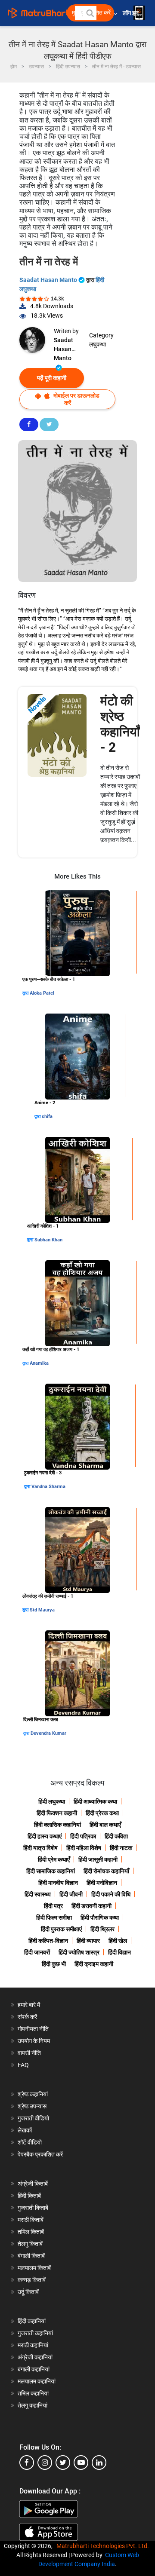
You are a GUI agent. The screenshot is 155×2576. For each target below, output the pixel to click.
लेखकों (25, 2130)
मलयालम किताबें (34, 2268)
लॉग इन (131, 13)
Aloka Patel (42, 993)
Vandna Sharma (48, 1487)
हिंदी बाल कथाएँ (105, 1825)
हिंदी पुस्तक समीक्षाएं (61, 1929)
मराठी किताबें (31, 2220)
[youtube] (81, 2463)
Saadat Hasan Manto (49, 280)
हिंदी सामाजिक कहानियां (51, 1871)
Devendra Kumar (48, 1733)
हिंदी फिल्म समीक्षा (54, 1917)
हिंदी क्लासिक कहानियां (57, 1825)
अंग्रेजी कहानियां (35, 2357)
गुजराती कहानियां (35, 2333)
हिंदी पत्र (53, 1906)
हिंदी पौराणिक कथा (100, 1917)
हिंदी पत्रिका (83, 1836)
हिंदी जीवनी (71, 1894)
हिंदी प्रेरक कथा (102, 1813)
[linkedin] (99, 2463)
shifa (47, 1116)
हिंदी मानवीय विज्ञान (58, 1883)
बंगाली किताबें (31, 2256)
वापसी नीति (29, 2053)
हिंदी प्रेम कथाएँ (54, 1859)
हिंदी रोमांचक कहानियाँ (106, 1871)
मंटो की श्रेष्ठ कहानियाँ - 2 (120, 724)
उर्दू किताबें (28, 2292)
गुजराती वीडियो (33, 2118)
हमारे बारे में (29, 2005)
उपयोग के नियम (34, 2041)
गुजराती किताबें (33, 2208)
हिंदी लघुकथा (52, 1801)
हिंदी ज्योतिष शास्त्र (79, 1952)
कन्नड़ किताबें (32, 2280)
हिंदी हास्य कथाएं (45, 1836)
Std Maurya (42, 1610)
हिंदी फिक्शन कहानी (57, 1813)
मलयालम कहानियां (37, 2381)
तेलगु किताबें (30, 2244)
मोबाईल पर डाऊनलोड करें (76, 399)
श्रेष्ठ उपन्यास (32, 2106)
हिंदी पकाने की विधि (111, 1894)
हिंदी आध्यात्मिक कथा (95, 1801)
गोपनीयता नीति (33, 2029)
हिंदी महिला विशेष (84, 1848)
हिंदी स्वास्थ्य (38, 1894)
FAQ (23, 2065)
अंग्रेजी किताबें (33, 2184)
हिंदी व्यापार (88, 1941)
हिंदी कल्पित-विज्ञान (48, 1941)
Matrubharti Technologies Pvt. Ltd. (104, 2546)
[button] (90, 13)
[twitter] (63, 2463)
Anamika (39, 1363)
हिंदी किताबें (29, 2196)
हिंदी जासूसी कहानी (98, 1859)
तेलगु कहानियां (33, 2405)
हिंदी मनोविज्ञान (102, 1883)
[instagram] (45, 2463)
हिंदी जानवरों (37, 1952)
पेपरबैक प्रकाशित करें (40, 2154)
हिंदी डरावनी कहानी (91, 1906)
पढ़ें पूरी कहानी (52, 378)
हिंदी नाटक (121, 1848)
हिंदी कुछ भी (54, 1964)
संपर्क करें (27, 2017)
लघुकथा (98, 344)
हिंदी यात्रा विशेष (40, 1848)
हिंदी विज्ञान (119, 1952)
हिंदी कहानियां (32, 2321)
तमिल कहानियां (33, 2393)
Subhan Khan (48, 1240)
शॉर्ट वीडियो (30, 2142)
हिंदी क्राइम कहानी (94, 1964)
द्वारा (26, 993)
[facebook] (27, 2463)
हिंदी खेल (118, 1941)
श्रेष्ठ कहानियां (33, 2094)
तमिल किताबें (31, 2232)
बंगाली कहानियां (34, 2369)
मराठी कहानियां (33, 2345)
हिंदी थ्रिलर (102, 1929)
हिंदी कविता (116, 1836)
